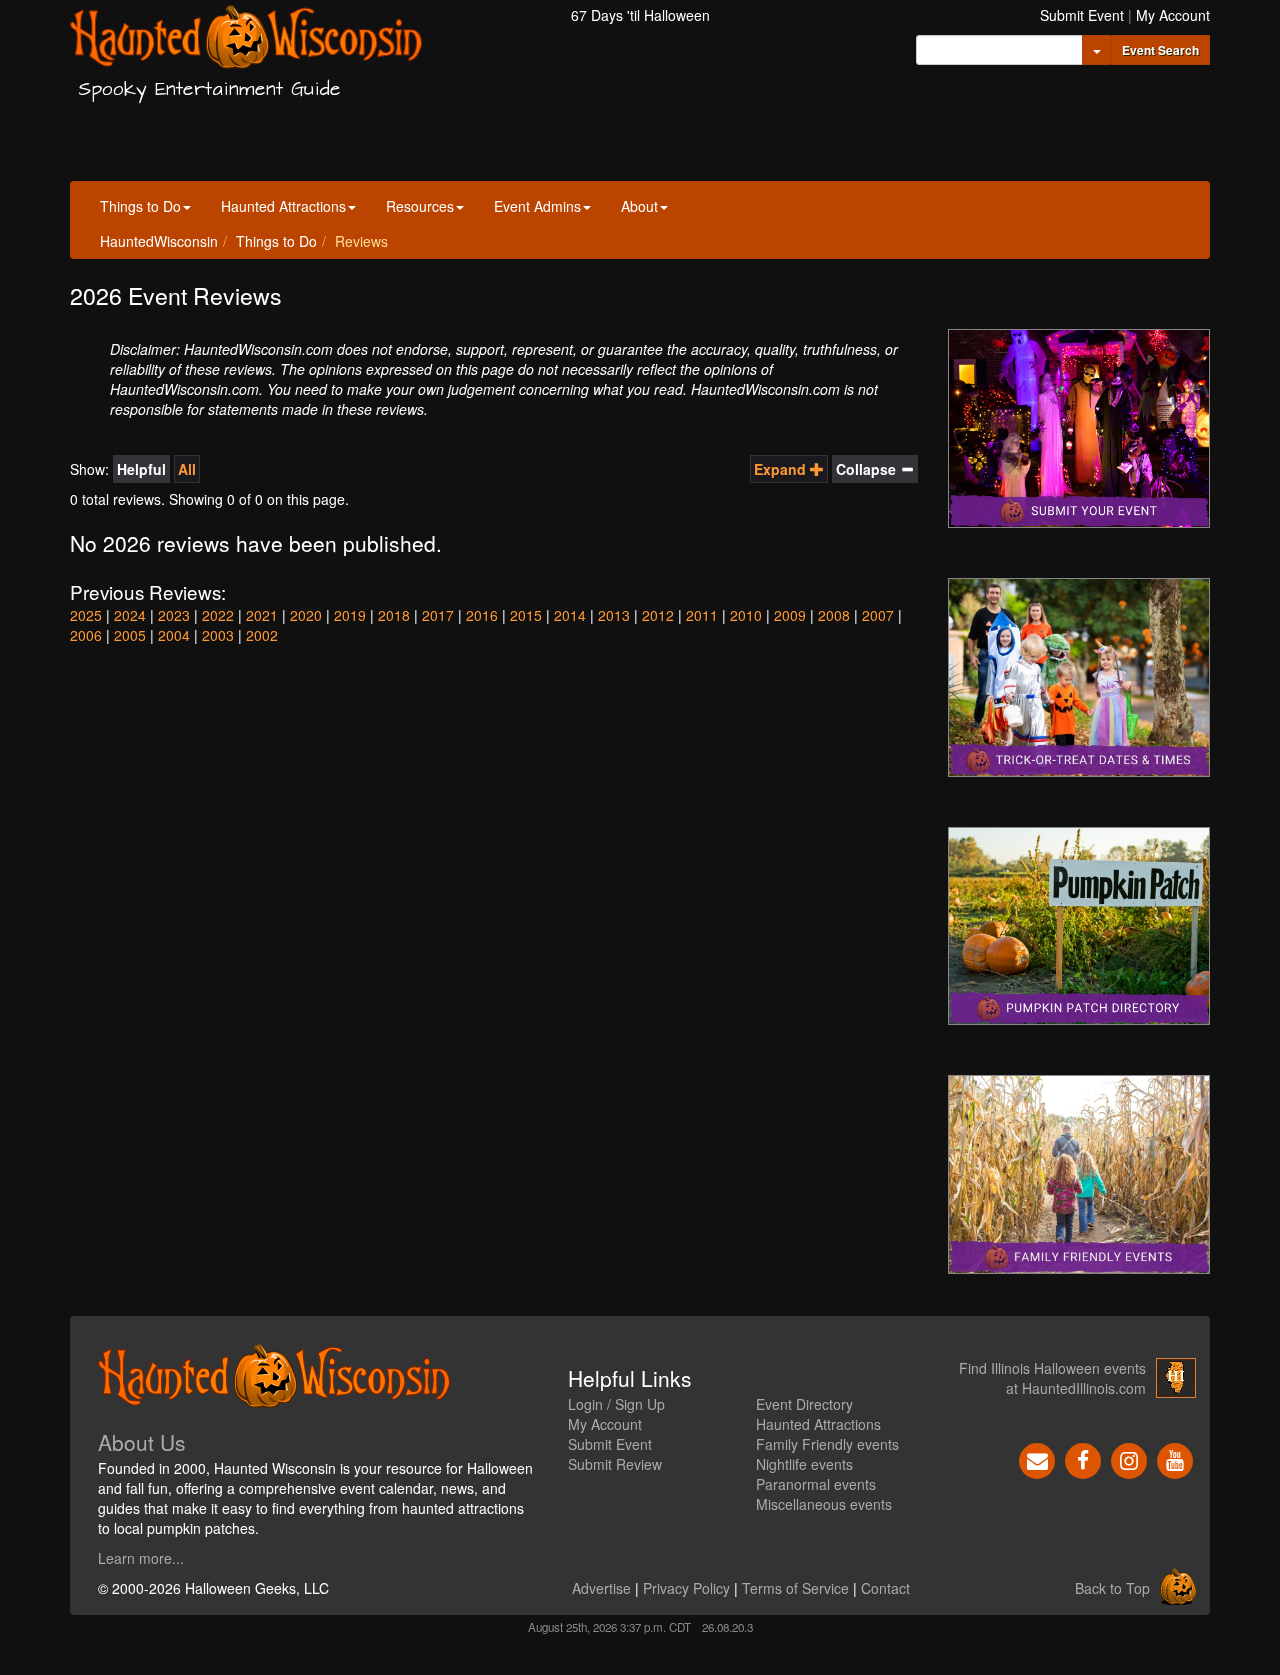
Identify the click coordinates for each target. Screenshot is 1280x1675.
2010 (746, 615)
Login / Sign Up (616, 1404)
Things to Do (140, 206)
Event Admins (537, 206)
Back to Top (1112, 1588)
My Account (1173, 15)
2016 (482, 615)
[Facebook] (1083, 1459)
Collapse (868, 469)
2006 (86, 635)
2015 (526, 615)
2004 (174, 635)
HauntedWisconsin (159, 241)
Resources (420, 206)
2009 (790, 615)
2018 (394, 615)
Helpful (141, 469)
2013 (614, 615)
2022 (218, 615)
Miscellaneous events (824, 1504)
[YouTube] (1175, 1459)
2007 (878, 615)
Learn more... (141, 1558)
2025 (86, 615)
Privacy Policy (686, 1588)
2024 (130, 615)
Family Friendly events (827, 1444)
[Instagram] (1129, 1459)
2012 (658, 615)
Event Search (1160, 50)
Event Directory (804, 1404)
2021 (262, 615)
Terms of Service (795, 1588)
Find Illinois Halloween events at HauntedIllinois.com (1052, 1378)
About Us (142, 1442)
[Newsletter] (1037, 1459)
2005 (130, 635)
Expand (782, 469)
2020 (306, 615)
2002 (262, 635)
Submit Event (1082, 15)
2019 (350, 615)
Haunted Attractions (283, 206)
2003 (218, 635)
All (187, 469)
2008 (834, 615)
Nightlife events (804, 1464)
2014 (570, 615)
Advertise (601, 1588)
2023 (174, 615)
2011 (702, 615)
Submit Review (615, 1464)
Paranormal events (816, 1484)
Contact (885, 1588)
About (639, 206)
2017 (438, 615)
